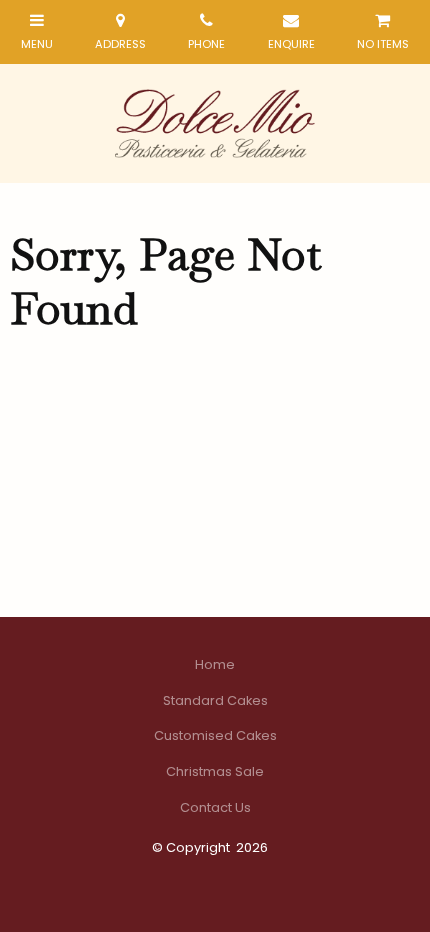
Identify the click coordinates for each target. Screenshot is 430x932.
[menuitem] (215, 665)
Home (215, 664)
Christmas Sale (215, 771)
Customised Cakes (215, 735)
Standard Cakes (215, 700)
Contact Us (215, 807)
